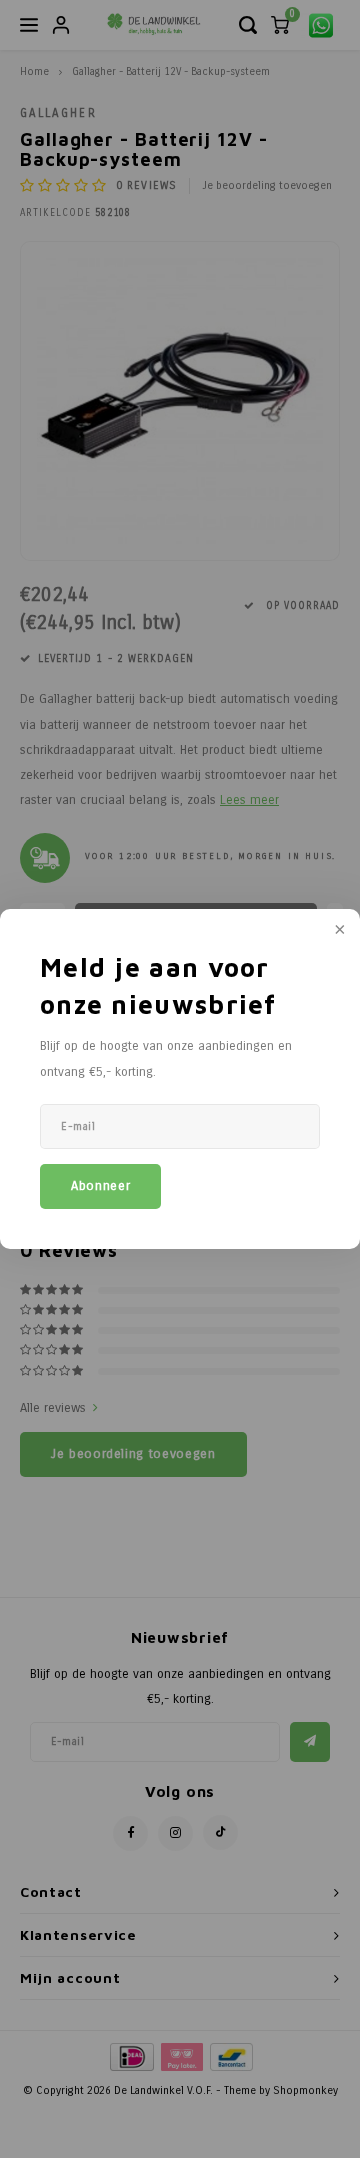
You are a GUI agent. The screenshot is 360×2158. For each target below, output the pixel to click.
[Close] (338, 931)
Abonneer (100, 1186)
